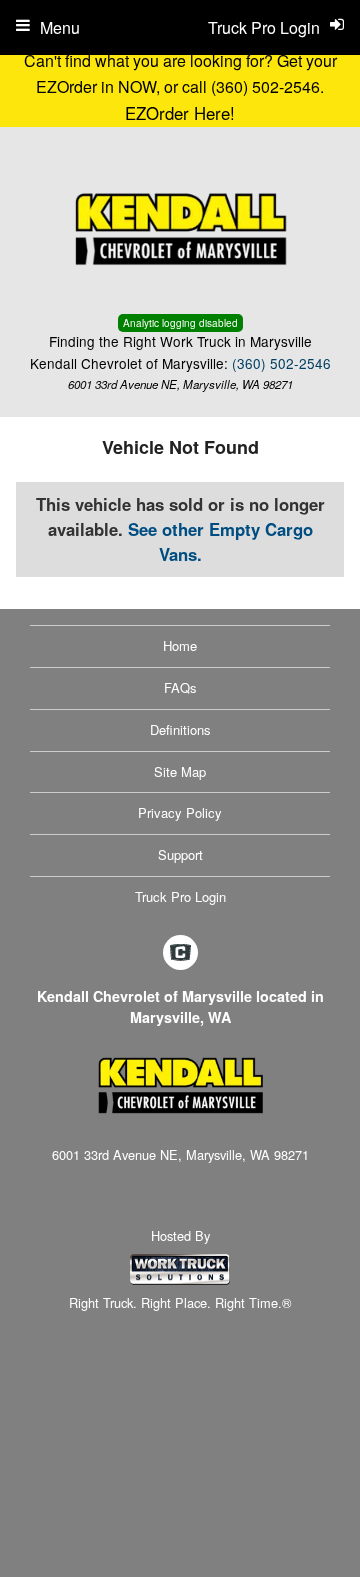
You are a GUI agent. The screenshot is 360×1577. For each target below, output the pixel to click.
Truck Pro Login (180, 896)
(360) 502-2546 (281, 363)
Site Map (180, 771)
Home (180, 645)
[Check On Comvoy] (180, 953)
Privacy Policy (180, 812)
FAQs (180, 687)
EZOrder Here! (180, 113)
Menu (60, 27)
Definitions (180, 729)
